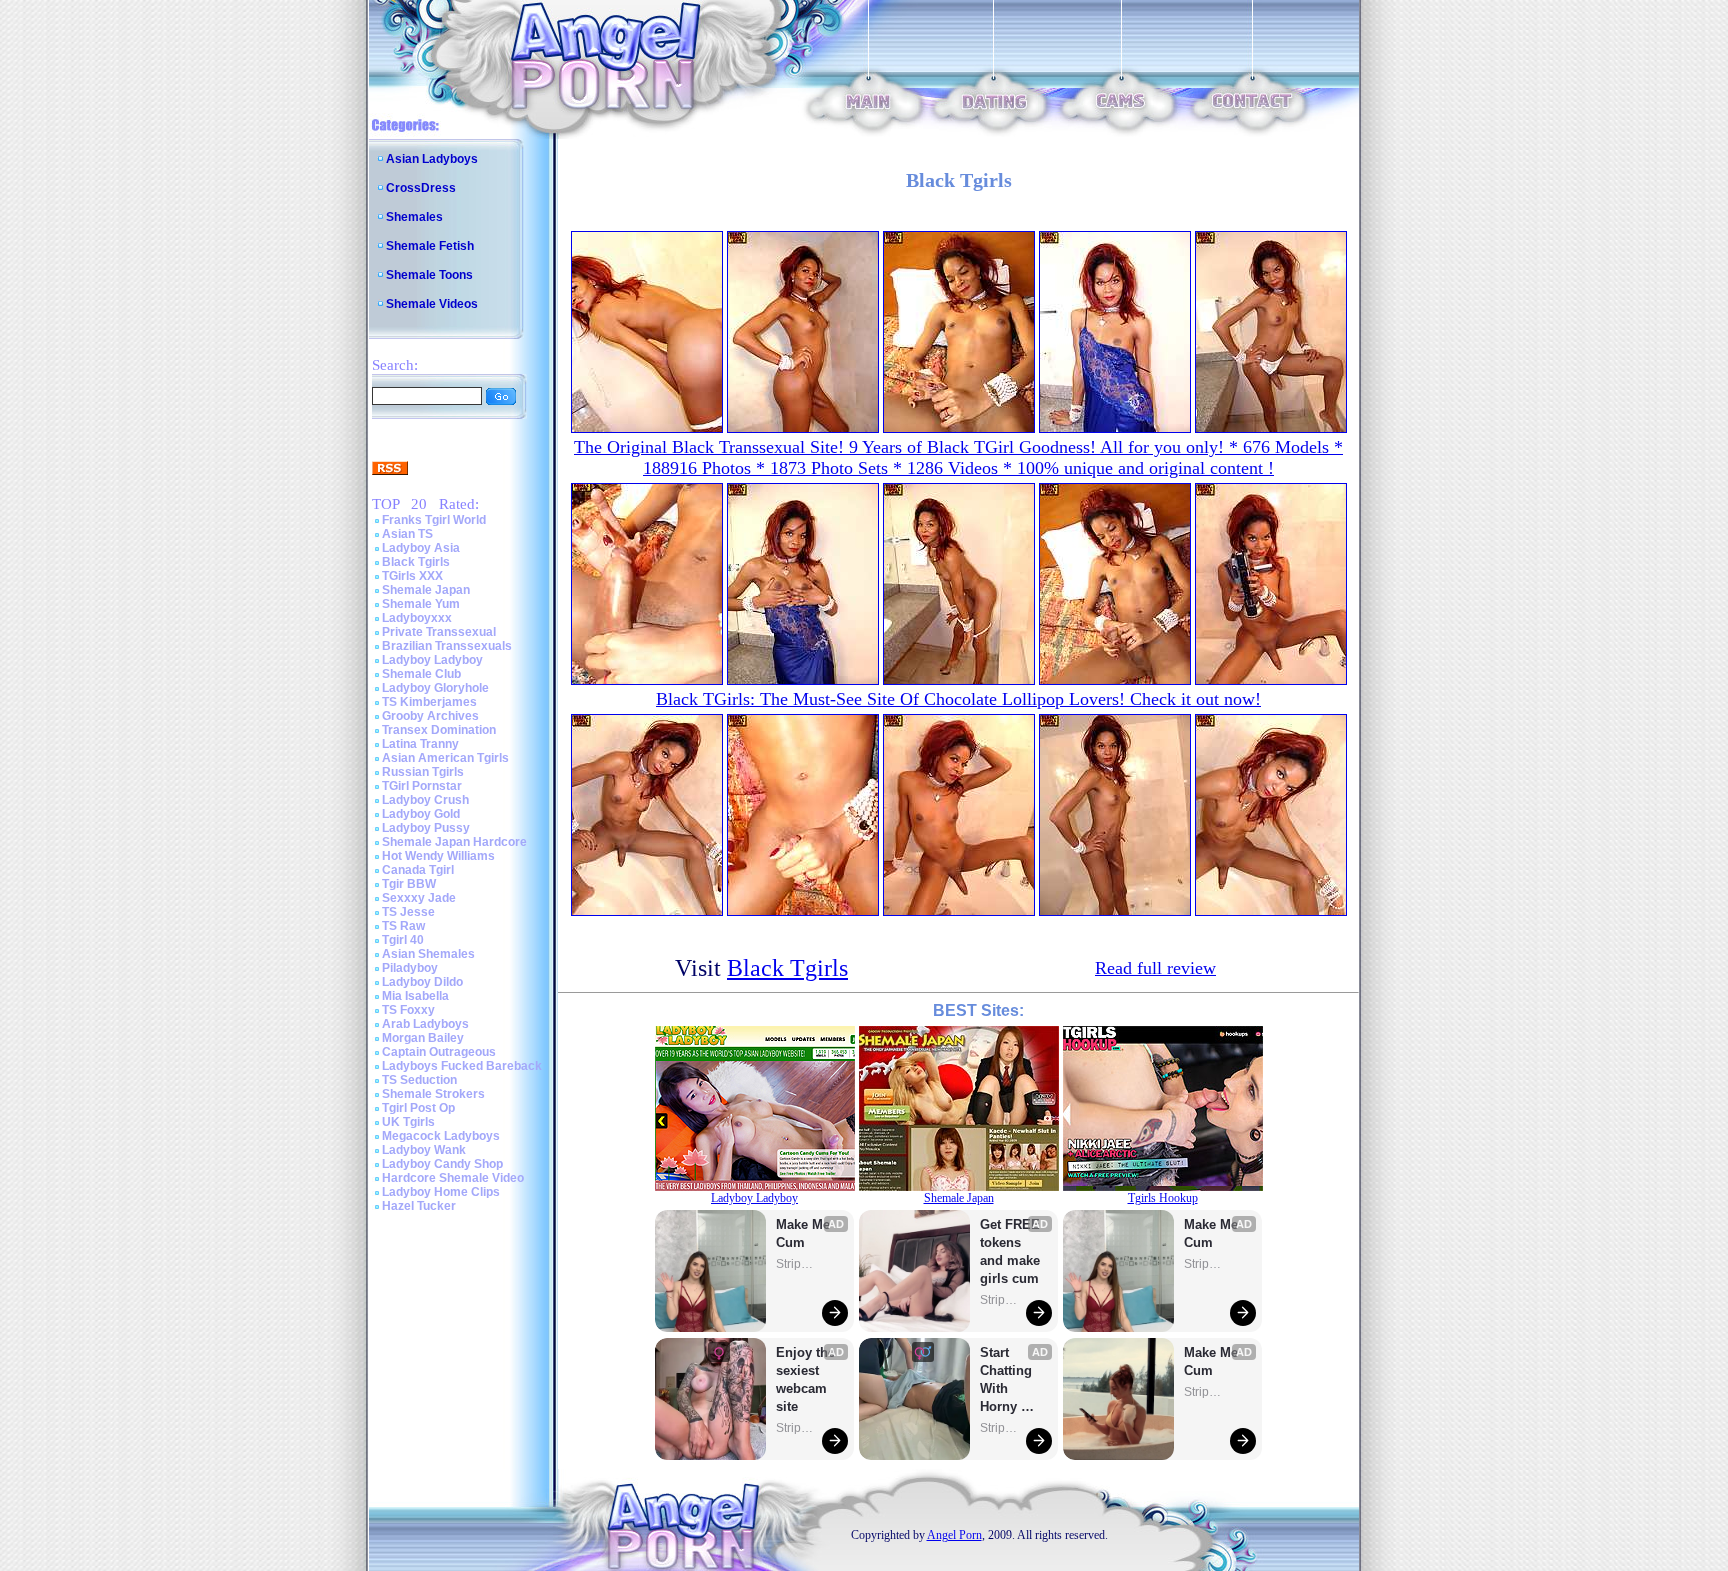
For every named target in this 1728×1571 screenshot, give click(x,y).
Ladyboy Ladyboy (432, 660)
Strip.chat (796, 1264)
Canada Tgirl (418, 870)
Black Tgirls (416, 562)
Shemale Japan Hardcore (454, 842)
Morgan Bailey (423, 1038)
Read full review (1155, 968)
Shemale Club (421, 674)
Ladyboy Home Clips (441, 1192)
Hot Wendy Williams (438, 856)
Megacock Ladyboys (441, 1136)
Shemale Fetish (430, 246)
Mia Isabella (415, 996)
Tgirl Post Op (418, 1108)
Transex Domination (439, 730)
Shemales (414, 217)
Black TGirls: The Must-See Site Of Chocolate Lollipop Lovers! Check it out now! (958, 699)
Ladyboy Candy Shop (442, 1164)
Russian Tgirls (423, 772)
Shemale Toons (429, 275)
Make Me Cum (805, 1233)
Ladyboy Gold (421, 814)
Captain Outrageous (439, 1052)
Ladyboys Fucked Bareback (462, 1066)
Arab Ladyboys (425, 1024)
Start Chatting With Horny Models (1008, 1380)
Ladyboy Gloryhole (435, 688)
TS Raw (403, 926)
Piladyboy (410, 968)
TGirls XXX (412, 576)
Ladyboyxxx (417, 618)
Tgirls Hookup (1163, 1198)
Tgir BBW (409, 884)
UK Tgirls (408, 1122)
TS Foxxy (408, 1010)
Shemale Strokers (433, 1094)
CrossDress (421, 188)
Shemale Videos (432, 304)
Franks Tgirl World (434, 520)
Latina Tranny (420, 744)
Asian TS (407, 534)
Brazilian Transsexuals (447, 646)
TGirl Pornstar (422, 786)
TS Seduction (419, 1080)
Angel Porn (954, 1535)
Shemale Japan (426, 590)
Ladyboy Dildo (422, 982)
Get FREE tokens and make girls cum (1010, 1251)
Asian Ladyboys (432, 159)
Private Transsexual (439, 632)
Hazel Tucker (419, 1206)
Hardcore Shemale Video (453, 1178)
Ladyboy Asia (421, 548)
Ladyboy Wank (424, 1150)
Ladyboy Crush (425, 800)
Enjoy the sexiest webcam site (806, 1379)
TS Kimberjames (429, 702)
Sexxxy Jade (419, 898)
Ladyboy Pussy (426, 828)
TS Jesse (408, 912)
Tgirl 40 (403, 940)
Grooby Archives (430, 716)
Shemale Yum (421, 604)
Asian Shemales (428, 954)
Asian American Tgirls (445, 758)
